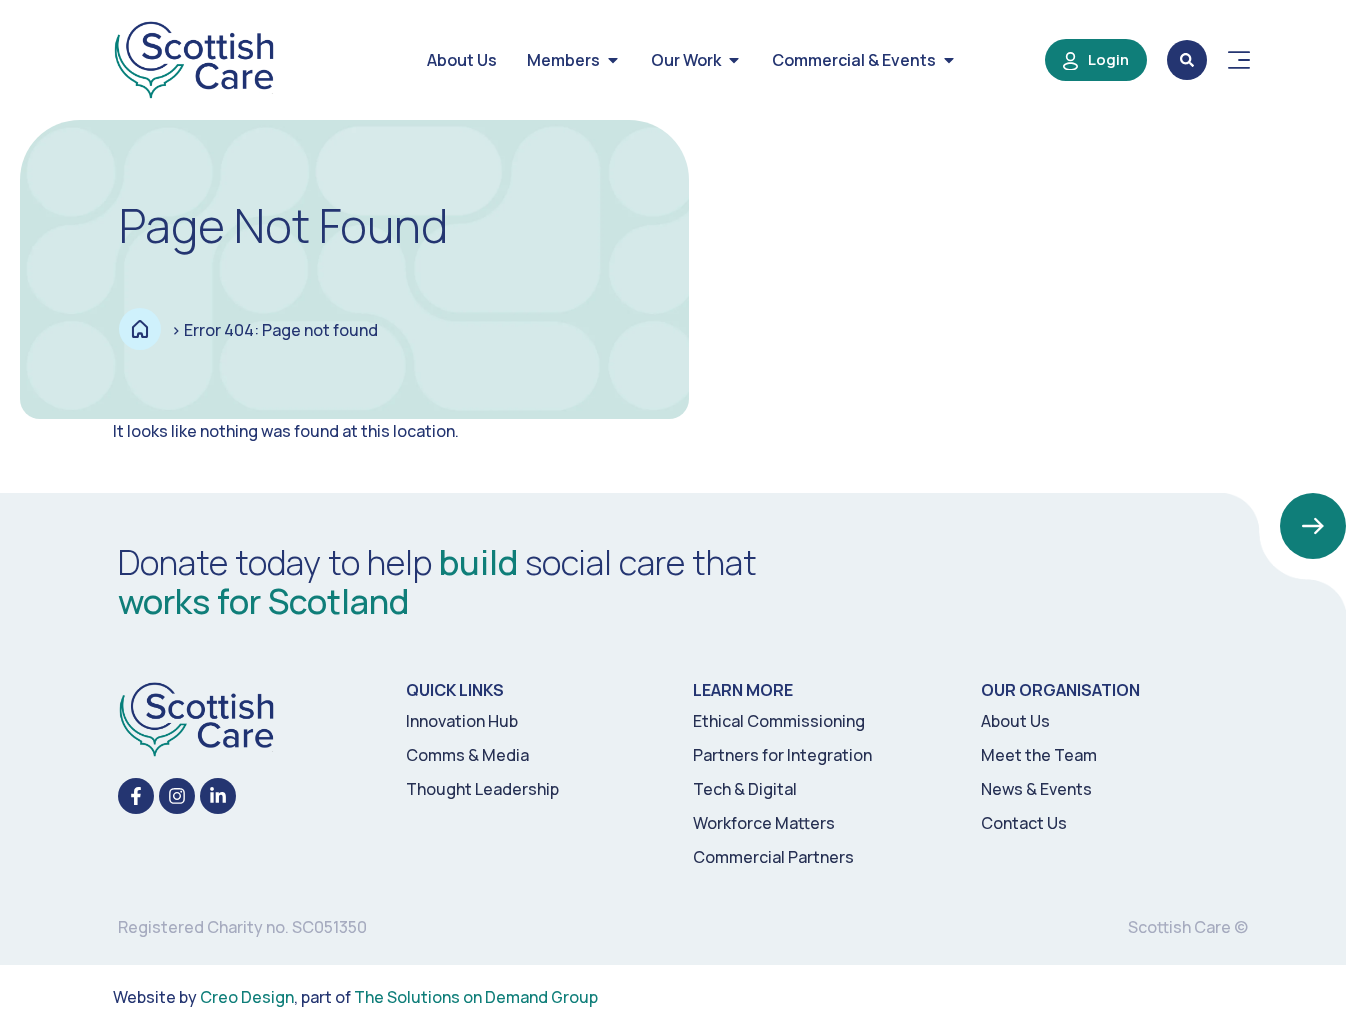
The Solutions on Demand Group (476, 997)
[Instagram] (177, 796)
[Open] (1239, 60)
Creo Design (247, 997)
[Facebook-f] (136, 796)
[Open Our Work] (734, 60)
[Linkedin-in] (218, 796)
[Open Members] (613, 60)
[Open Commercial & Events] (949, 60)
